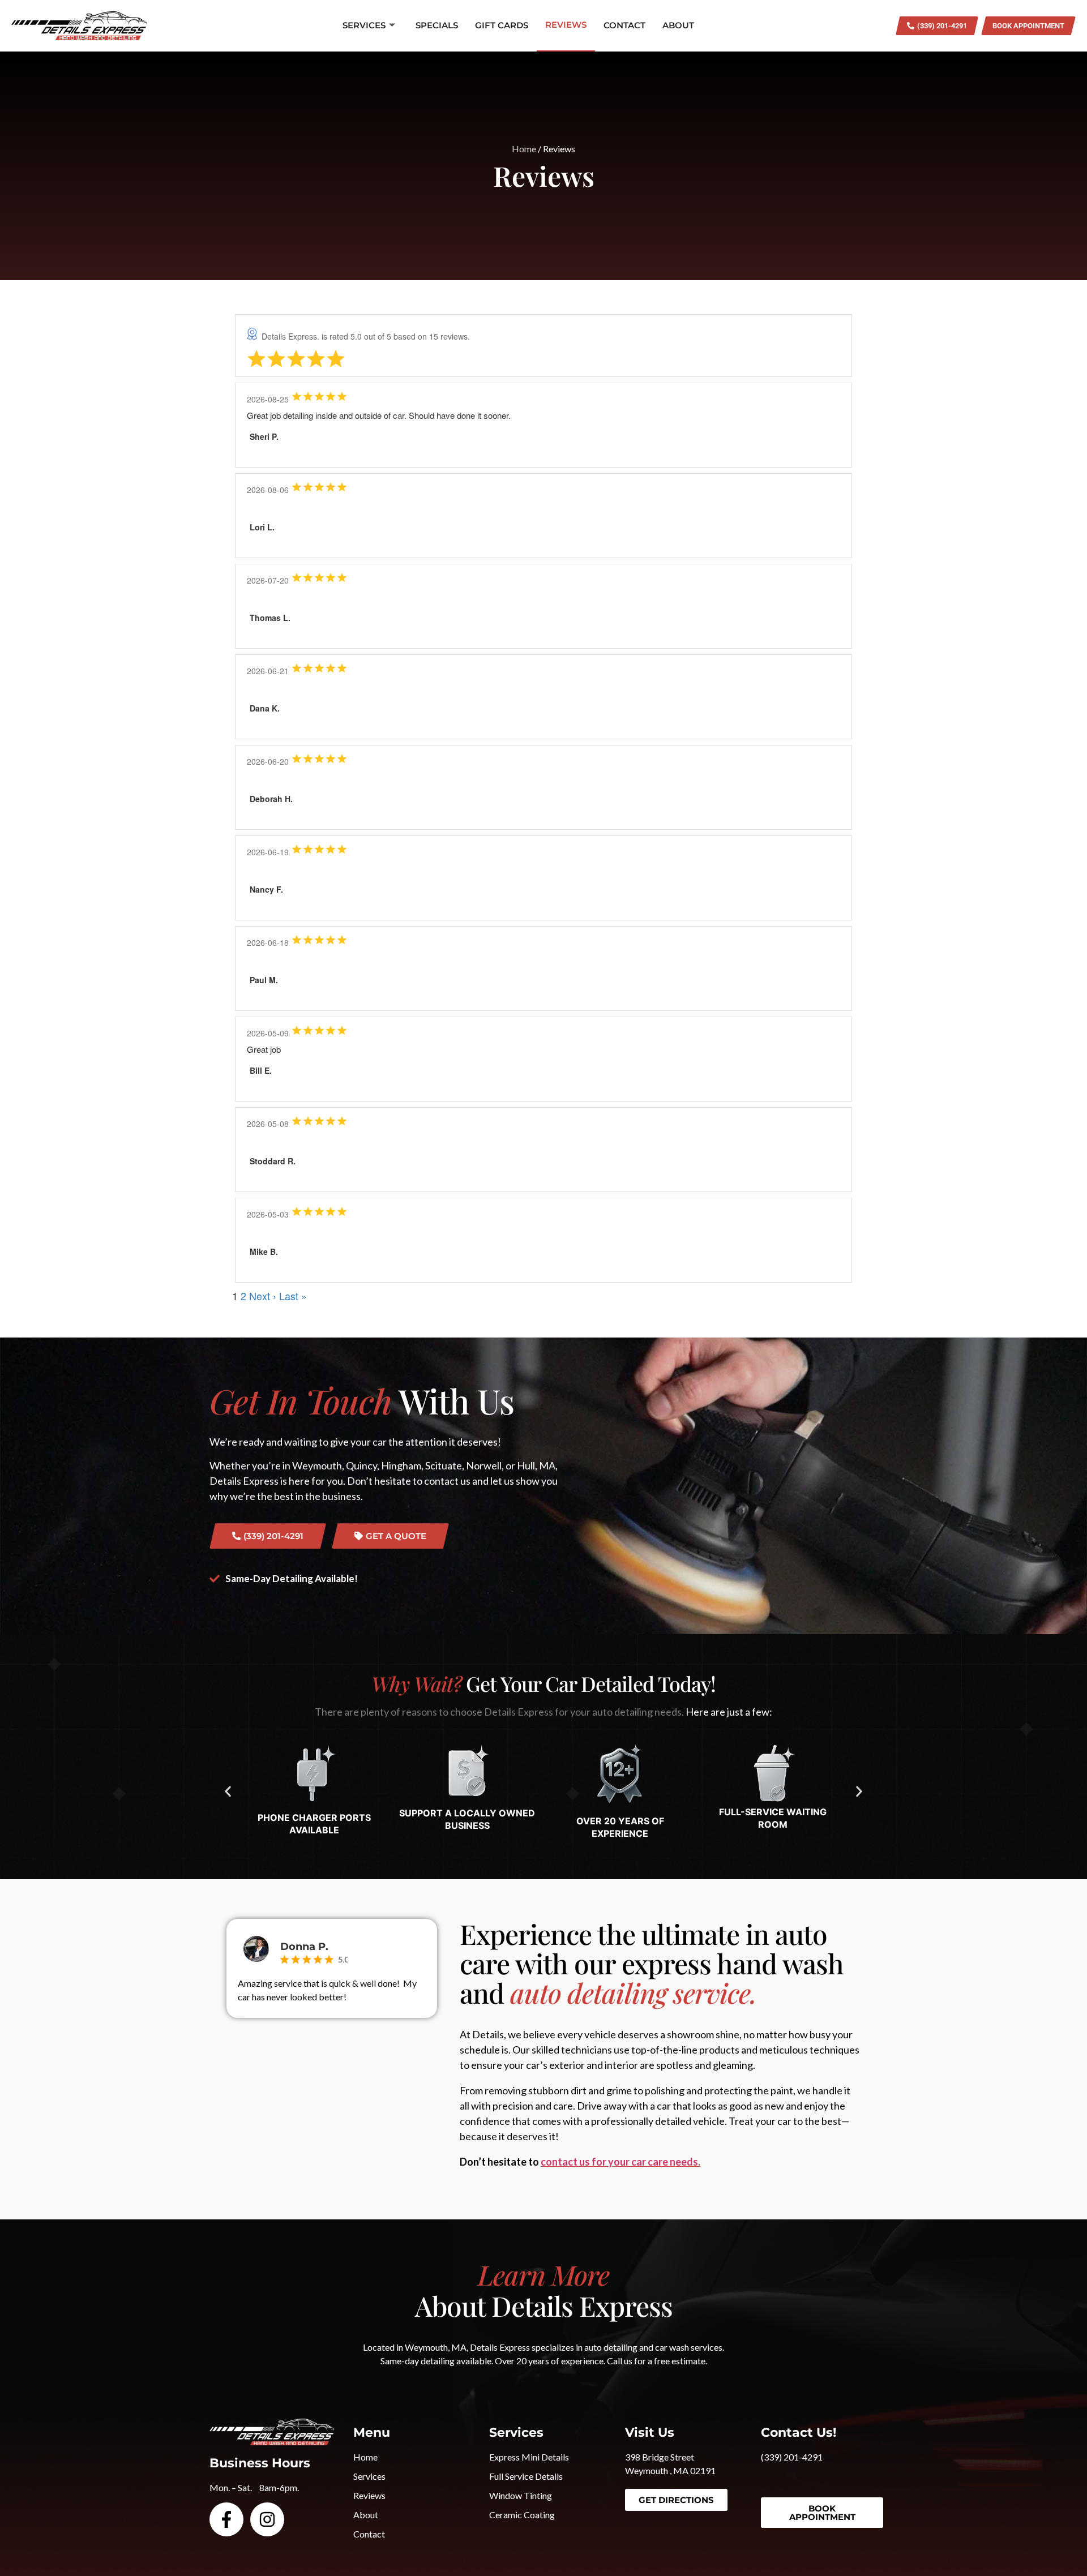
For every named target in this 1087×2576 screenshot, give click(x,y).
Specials (437, 25)
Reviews (566, 25)
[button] (228, 1791)
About (678, 25)
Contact (624, 25)
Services (364, 25)
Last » (293, 1296)
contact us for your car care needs (619, 2162)
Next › (263, 1296)
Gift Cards (502, 25)
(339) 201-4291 (792, 2457)
